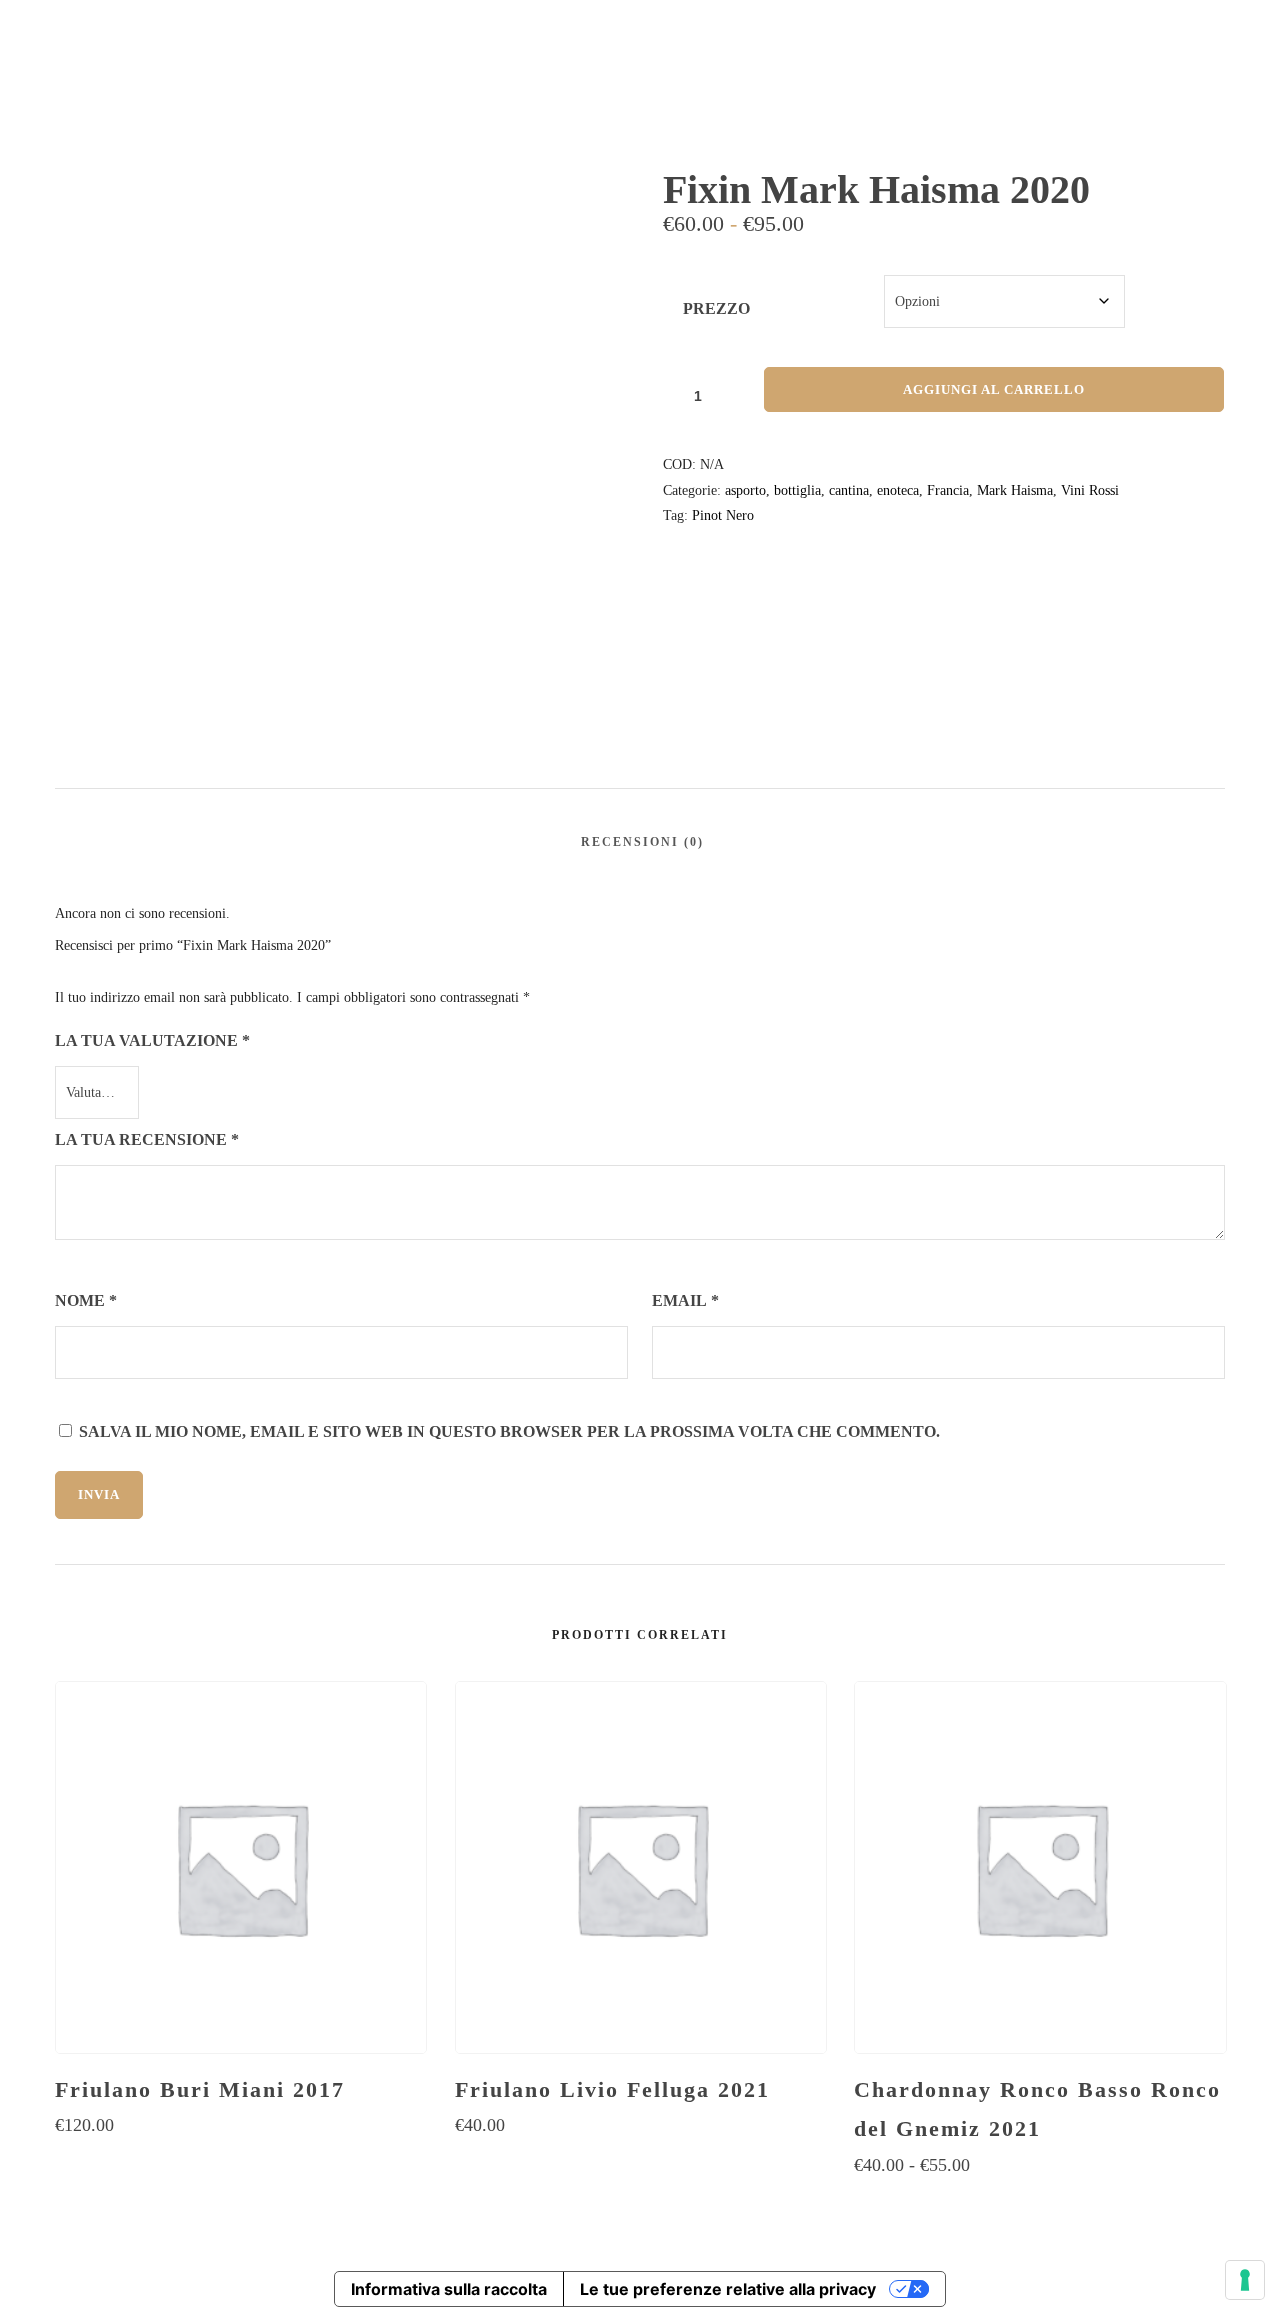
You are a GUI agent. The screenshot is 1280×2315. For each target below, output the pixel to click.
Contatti (1162, 92)
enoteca (898, 490)
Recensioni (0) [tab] (642, 842)
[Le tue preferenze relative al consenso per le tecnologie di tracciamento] (1245, 2280)
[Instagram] (1192, 20)
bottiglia (797, 490)
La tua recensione (147, 1139)
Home (585, 92)
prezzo (716, 308)
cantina (849, 490)
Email (685, 1300)
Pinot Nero (723, 515)
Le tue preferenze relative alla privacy (728, 2289)
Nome (86, 1300)
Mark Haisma (1015, 490)
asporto (745, 490)
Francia (948, 490)
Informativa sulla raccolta (449, 2289)
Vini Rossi (1090, 490)
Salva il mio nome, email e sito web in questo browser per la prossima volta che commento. (509, 1431)
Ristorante (799, 92)
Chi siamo (1057, 92)
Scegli (240, 2164)
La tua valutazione (152, 1040)
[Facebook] (1155, 20)
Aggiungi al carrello (994, 389)
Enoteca (677, 92)
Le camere (929, 92)
